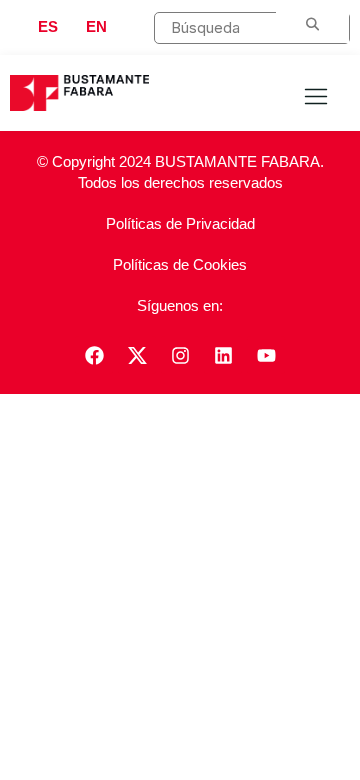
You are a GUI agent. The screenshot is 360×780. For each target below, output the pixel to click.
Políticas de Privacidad (180, 223)
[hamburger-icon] (315, 98)
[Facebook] (94, 355)
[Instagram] (180, 355)
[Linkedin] (223, 355)
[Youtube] (266, 355)
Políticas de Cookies (180, 264)
